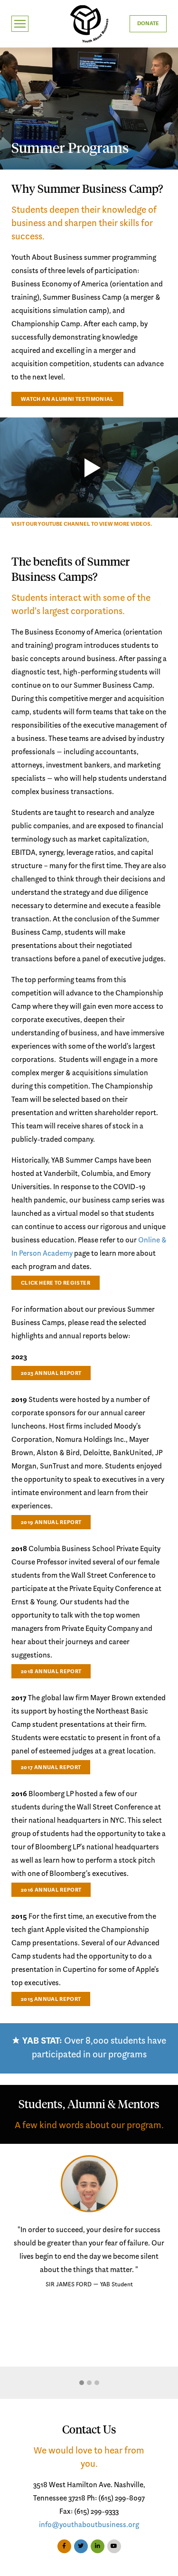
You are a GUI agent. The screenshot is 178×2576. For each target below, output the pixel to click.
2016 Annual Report (51, 1890)
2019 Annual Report (51, 1523)
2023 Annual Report (51, 1373)
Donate (148, 24)
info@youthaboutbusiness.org (89, 2525)
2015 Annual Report (51, 1999)
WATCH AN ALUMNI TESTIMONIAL (67, 399)
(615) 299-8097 (122, 2499)
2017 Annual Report (51, 1768)
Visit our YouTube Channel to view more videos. (82, 524)
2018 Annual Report (51, 1672)
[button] (82, 2383)
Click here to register (56, 1283)
